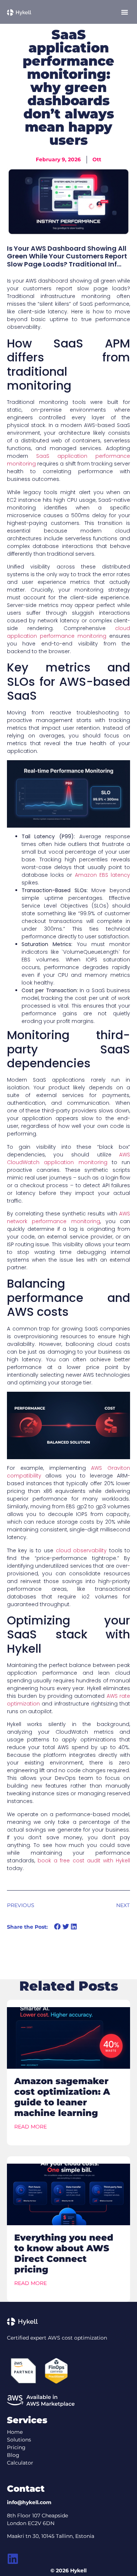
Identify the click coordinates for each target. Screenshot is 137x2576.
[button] (125, 12)
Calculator (20, 2463)
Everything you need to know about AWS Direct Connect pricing (64, 2253)
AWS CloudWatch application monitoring (69, 1158)
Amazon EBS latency (103, 875)
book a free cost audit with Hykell (84, 1861)
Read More (31, 2127)
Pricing (16, 2447)
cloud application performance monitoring (69, 632)
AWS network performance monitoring (69, 1217)
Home (15, 2432)
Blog (13, 2455)
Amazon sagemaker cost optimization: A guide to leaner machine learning (62, 2097)
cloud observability (81, 1550)
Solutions (19, 2440)
